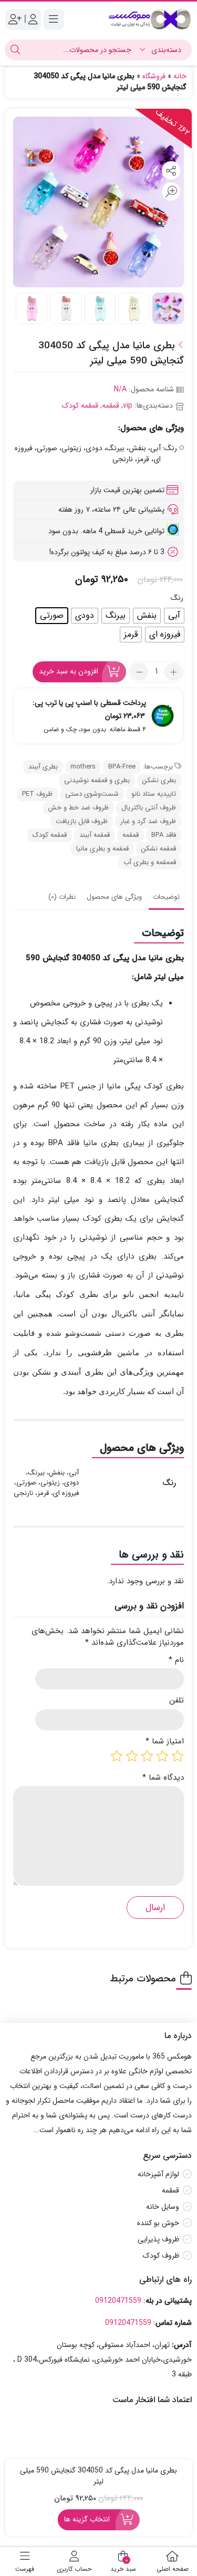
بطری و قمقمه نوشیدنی (97, 780)
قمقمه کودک (80, 406)
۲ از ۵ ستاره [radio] (162, 1756)
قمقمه (111, 406)
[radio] (174, 616)
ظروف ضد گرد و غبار (148, 821)
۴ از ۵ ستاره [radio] (132, 1756)
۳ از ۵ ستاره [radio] (147, 1756)
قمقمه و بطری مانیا (102, 849)
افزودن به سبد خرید (69, 671)
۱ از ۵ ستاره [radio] (178, 1756)
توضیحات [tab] (166, 897)
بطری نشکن (159, 780)
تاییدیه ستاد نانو (154, 794)
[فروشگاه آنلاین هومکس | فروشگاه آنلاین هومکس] (150, 19)
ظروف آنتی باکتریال (149, 808)
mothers (83, 767)
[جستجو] (15, 50)
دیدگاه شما (163, 1778)
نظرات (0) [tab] (62, 897)
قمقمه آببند (95, 835)
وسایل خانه (163, 2207)
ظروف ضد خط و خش (79, 808)
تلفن (177, 1701)
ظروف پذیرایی (158, 2239)
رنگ (177, 598)
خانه (180, 76)
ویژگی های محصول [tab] (114, 897)
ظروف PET (37, 794)
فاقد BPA (164, 835)
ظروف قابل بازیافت (82, 821)
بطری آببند (43, 767)
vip (128, 406)
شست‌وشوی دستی (92, 794)
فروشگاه (154, 76)
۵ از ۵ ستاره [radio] (117, 1756)
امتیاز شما (165, 1742)
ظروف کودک (161, 2256)
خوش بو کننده (158, 2223)
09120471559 (118, 2300)
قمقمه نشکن (159, 849)
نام (176, 1660)
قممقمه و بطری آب (150, 862)
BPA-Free (122, 767)
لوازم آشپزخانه (158, 2174)
